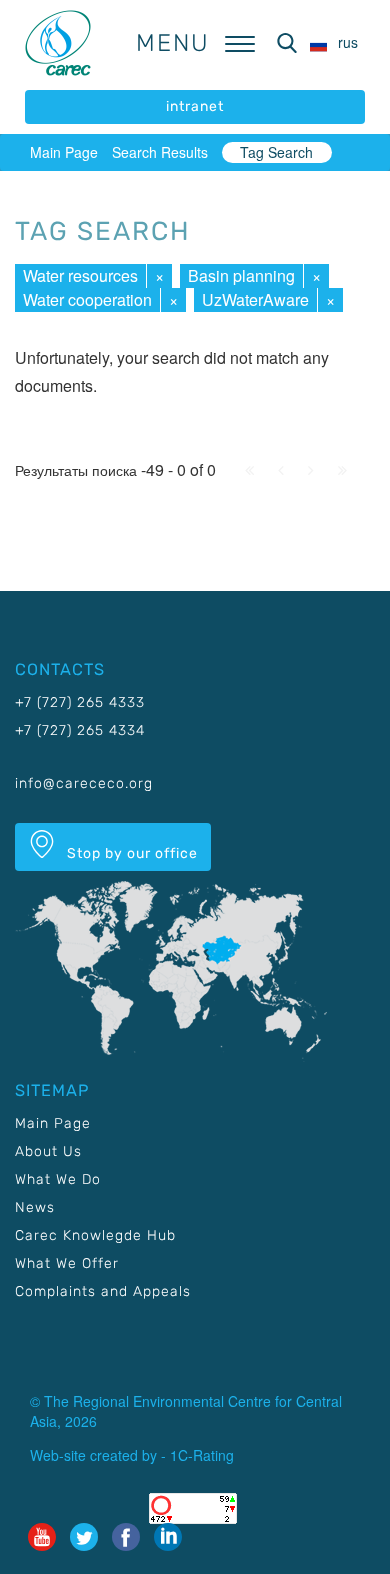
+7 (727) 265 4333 (80, 702)
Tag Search (276, 152)
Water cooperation (87, 299)
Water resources (80, 275)
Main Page (64, 152)
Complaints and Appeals (103, 1291)
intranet (195, 106)
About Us (48, 1151)
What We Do (58, 1179)
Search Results (160, 152)
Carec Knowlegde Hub (95, 1235)
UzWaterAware (255, 299)
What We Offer (67, 1263)
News (35, 1207)
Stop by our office (130, 853)
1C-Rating (202, 1455)
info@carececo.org (84, 783)
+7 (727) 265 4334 (80, 730)
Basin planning (241, 275)
